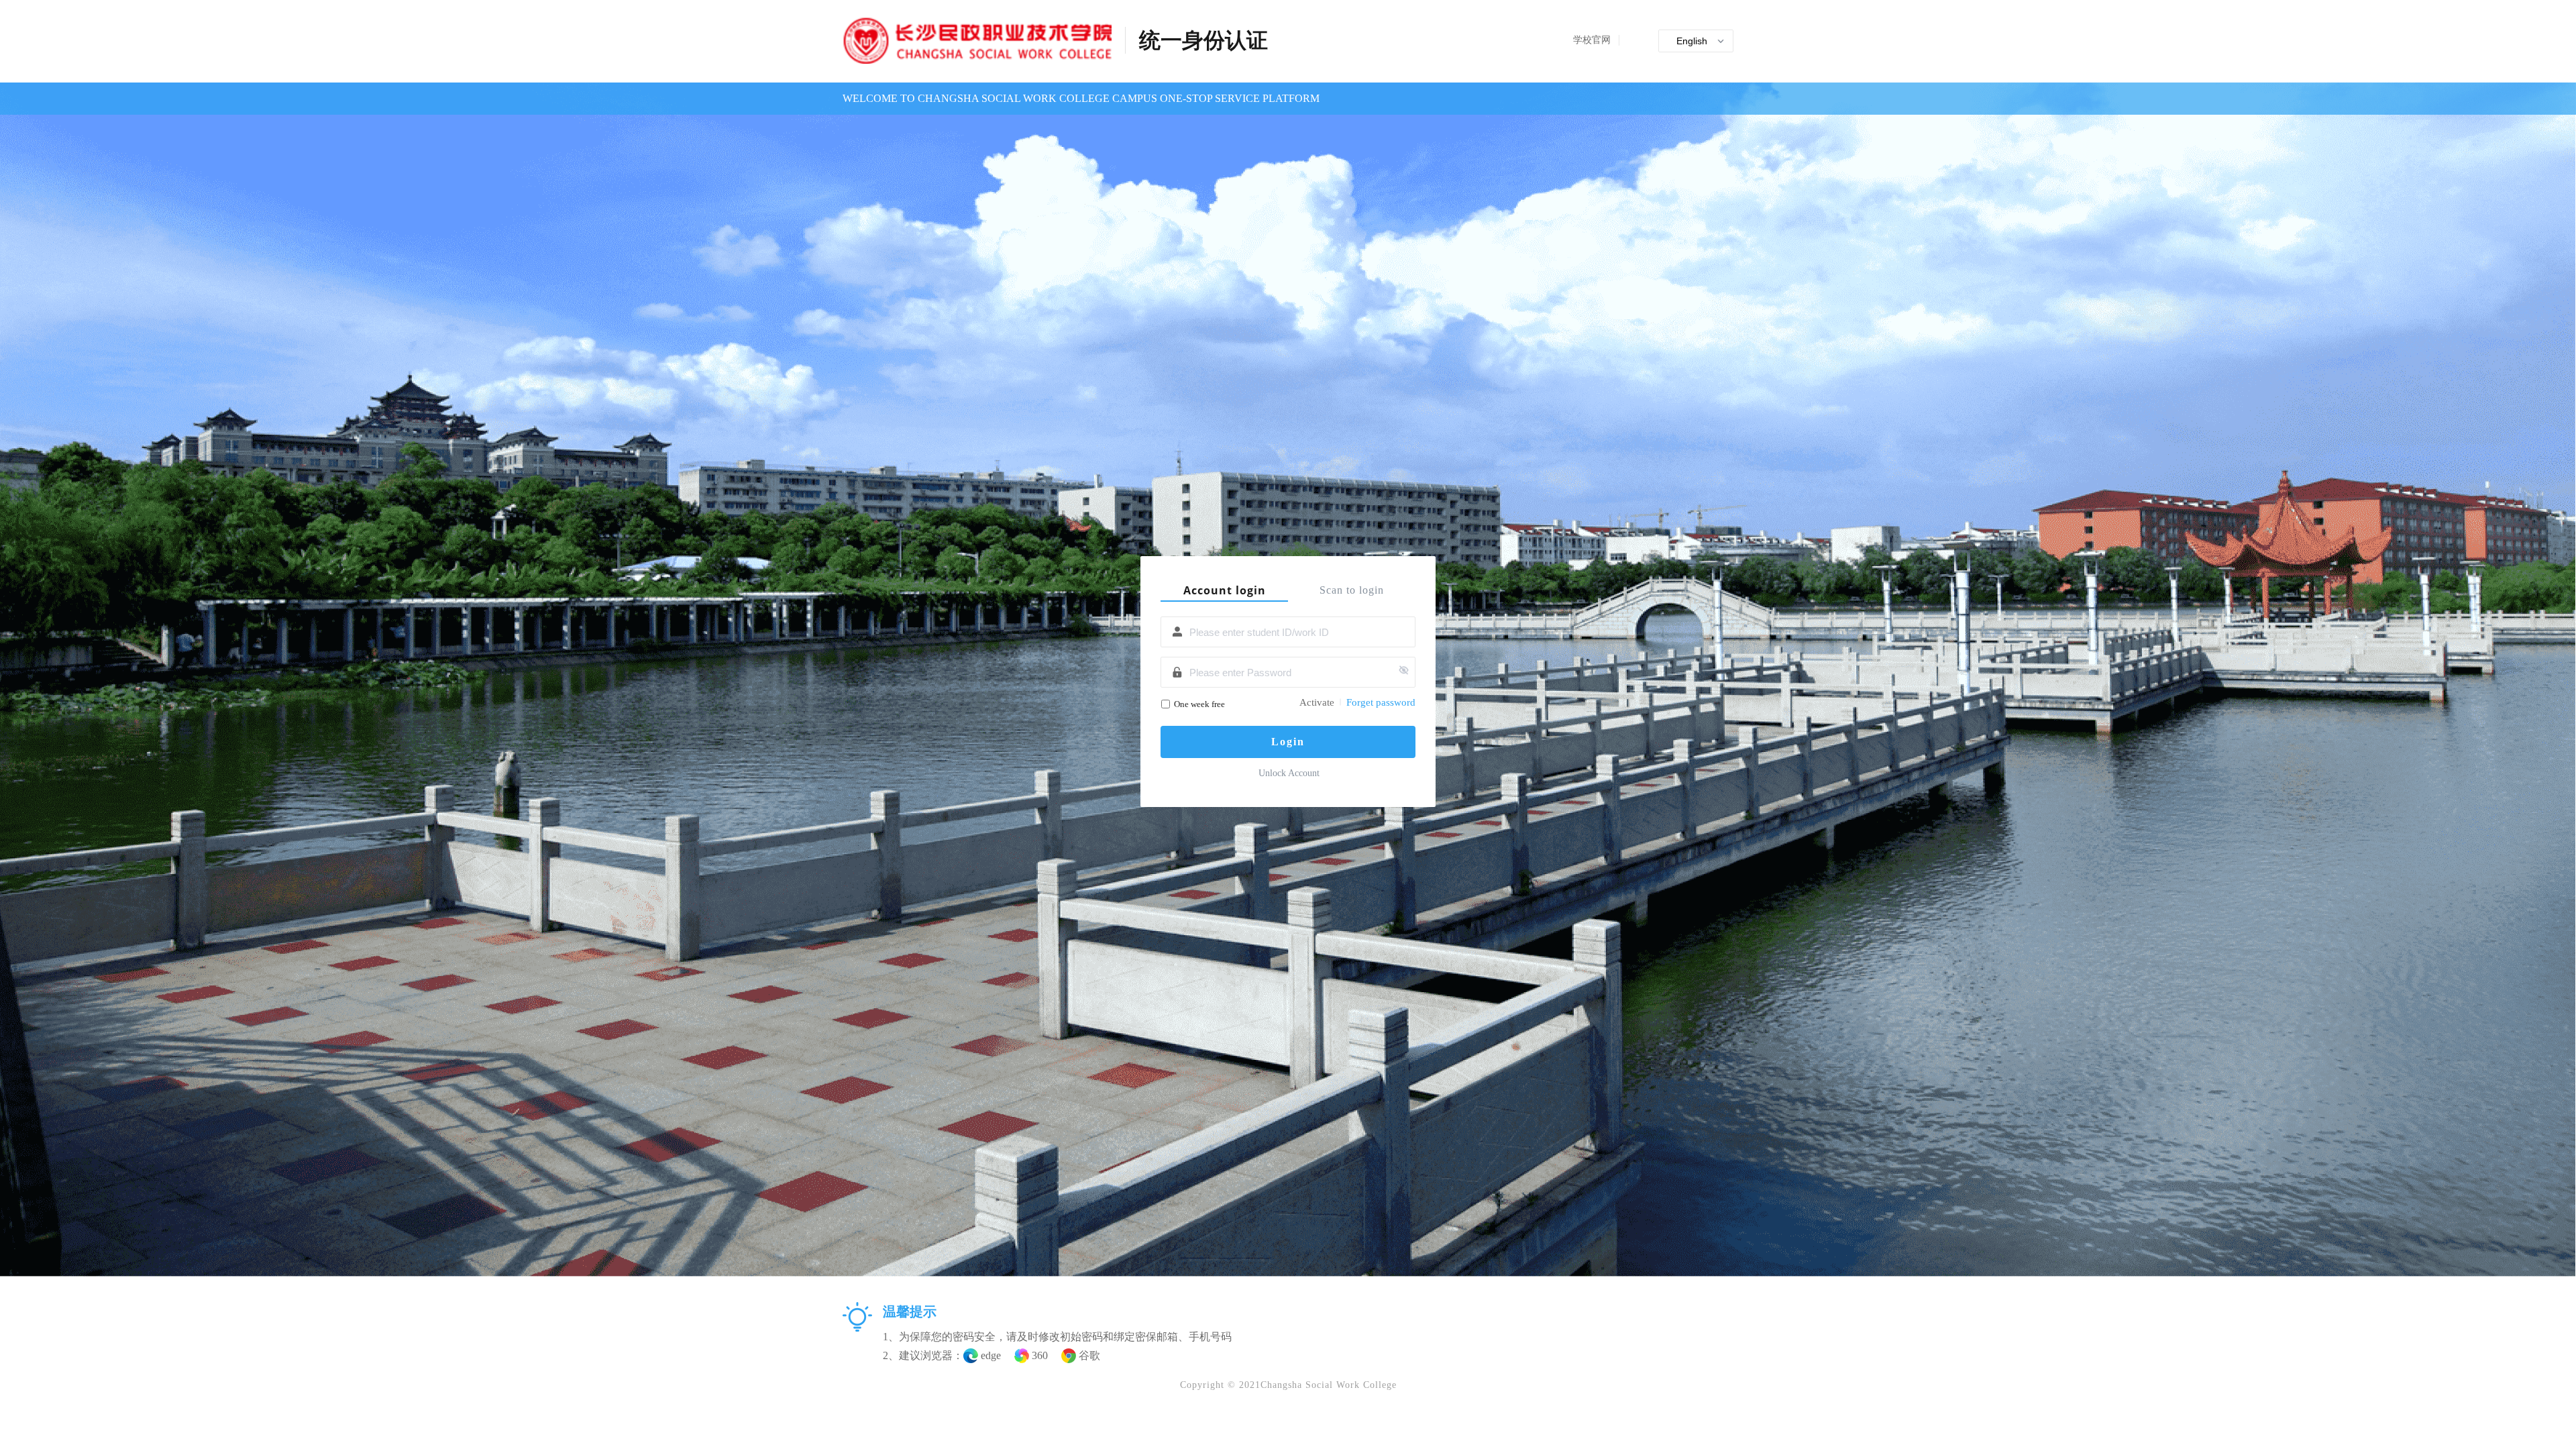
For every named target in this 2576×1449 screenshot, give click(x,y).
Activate (1317, 702)
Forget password (1381, 702)
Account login (1225, 590)
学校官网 (1592, 40)
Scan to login (1352, 590)
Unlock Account (1289, 773)
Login (1288, 742)
